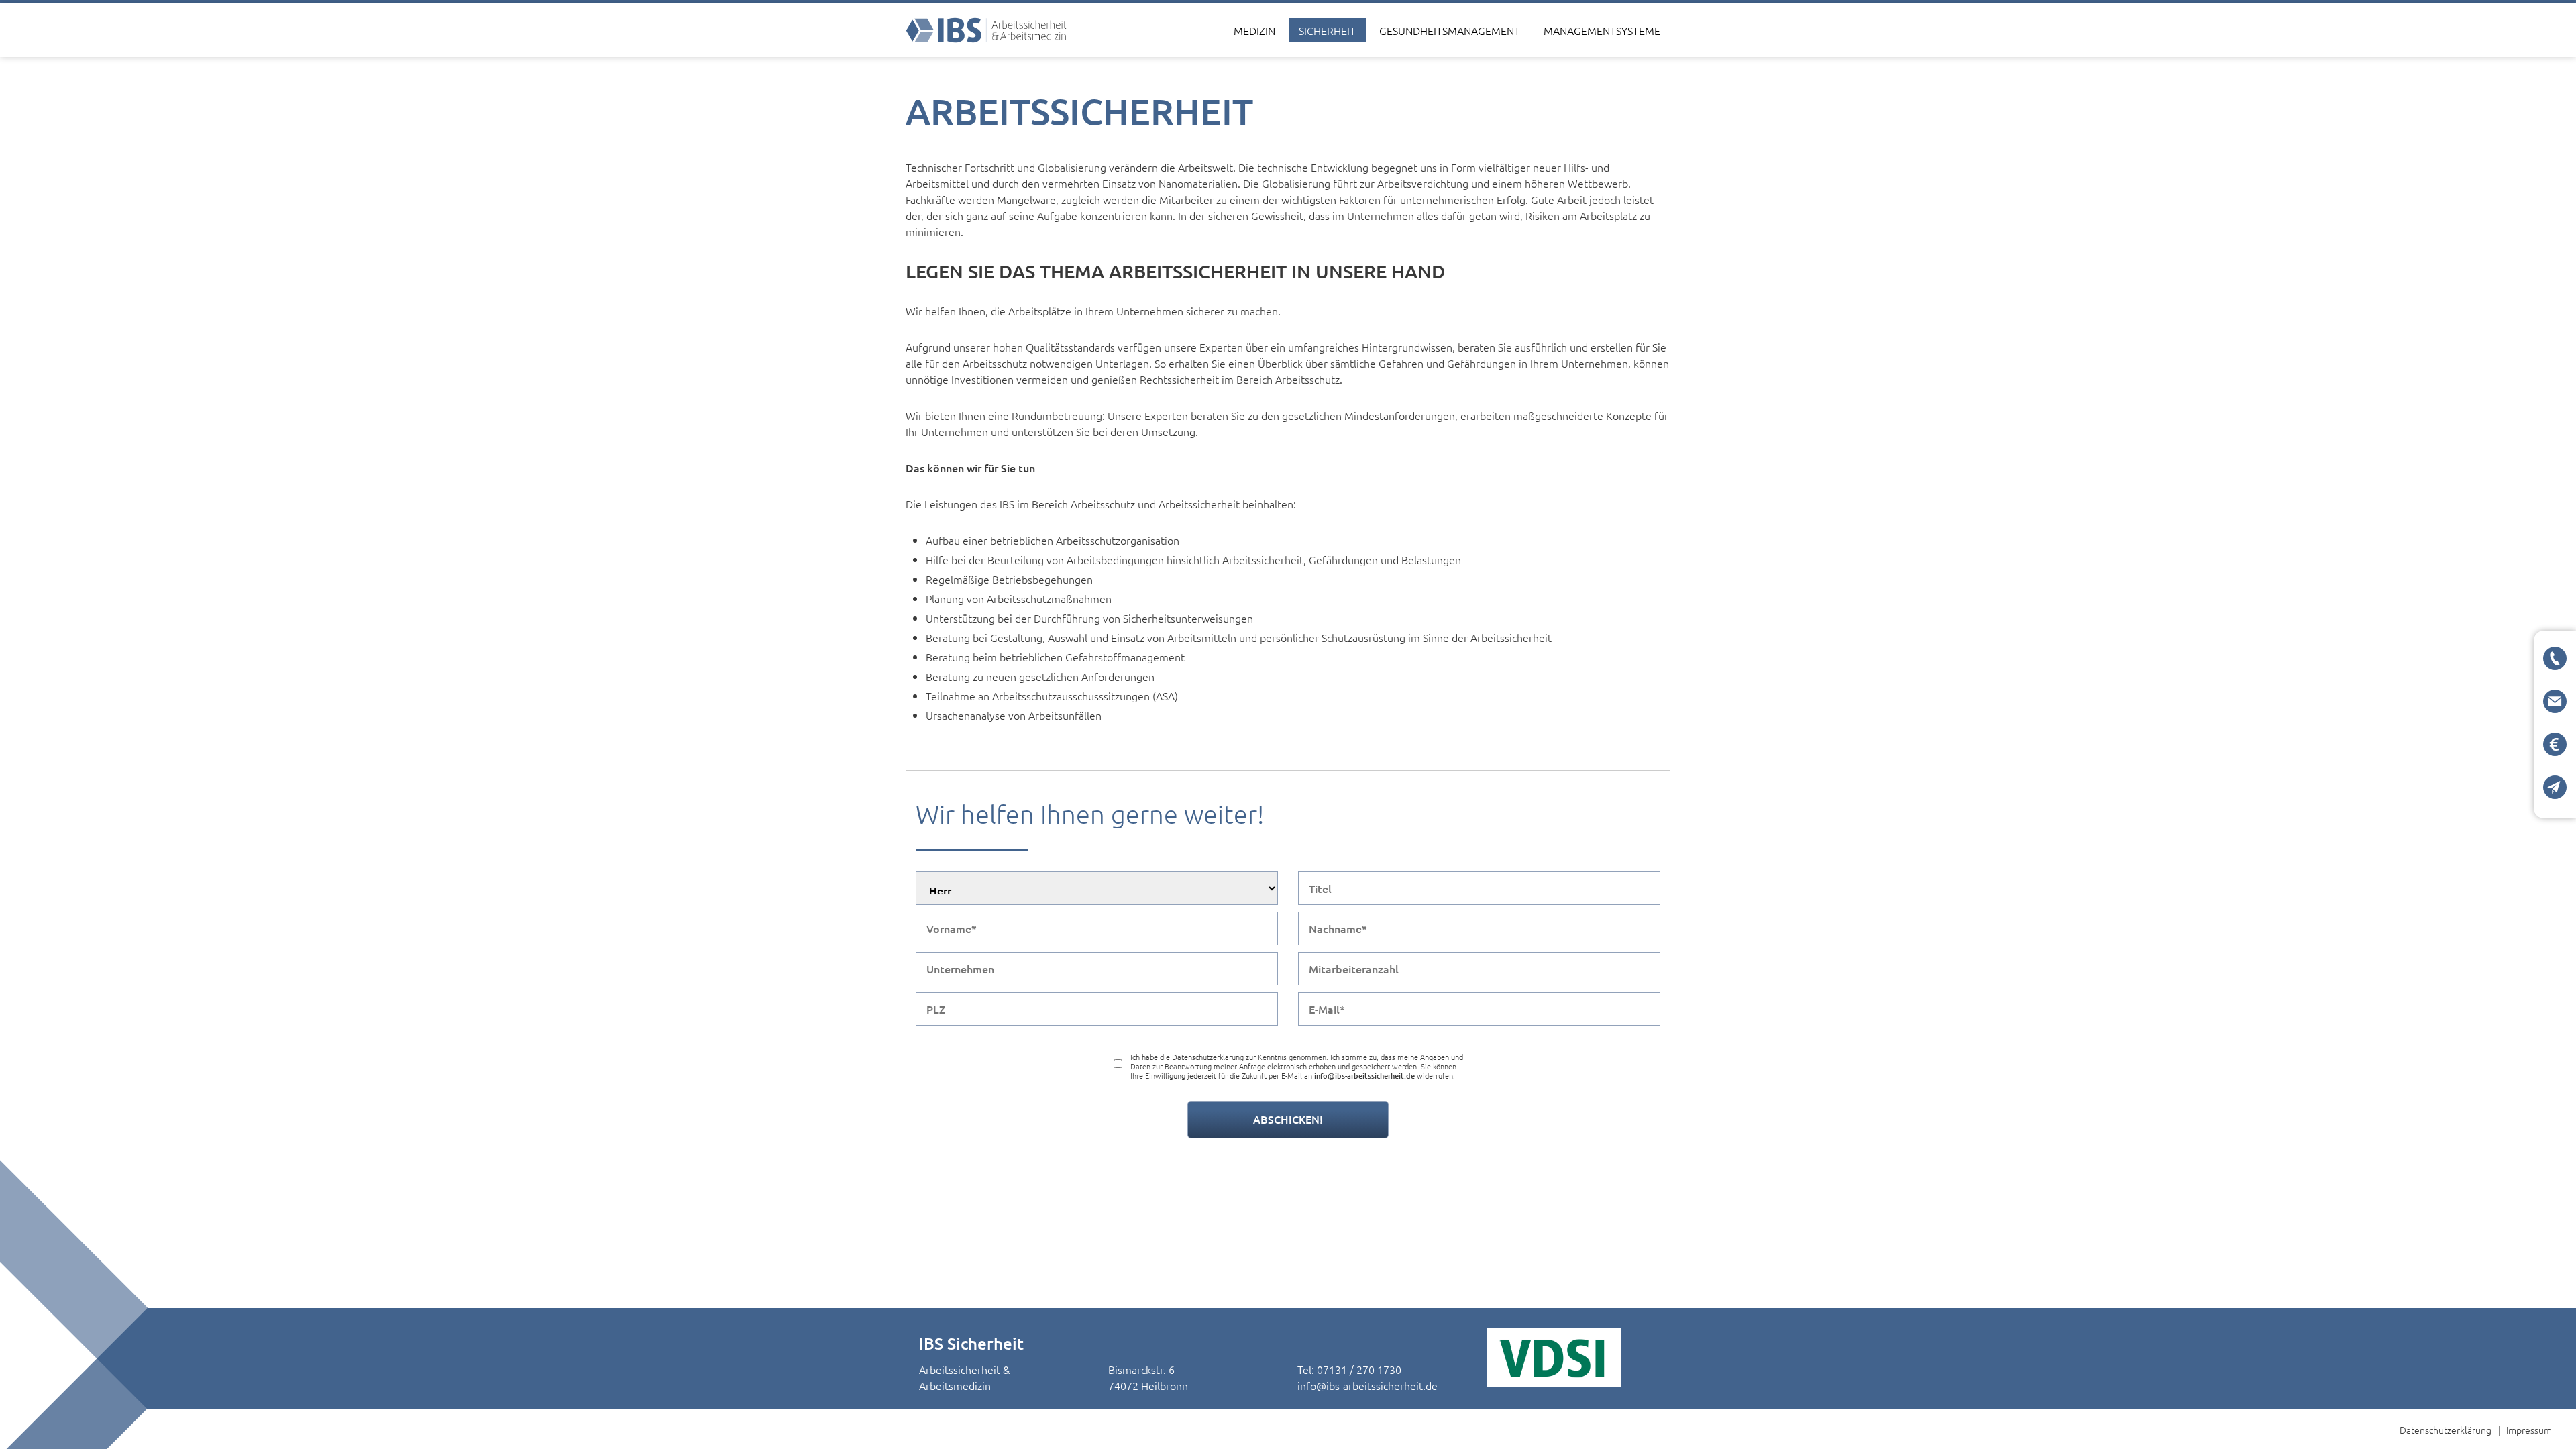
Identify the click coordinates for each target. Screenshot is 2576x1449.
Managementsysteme (1602, 30)
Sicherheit (1327, 30)
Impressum (2529, 1430)
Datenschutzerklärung (2446, 1430)
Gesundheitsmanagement (1450, 30)
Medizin (1254, 30)
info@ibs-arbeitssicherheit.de (1367, 1385)
